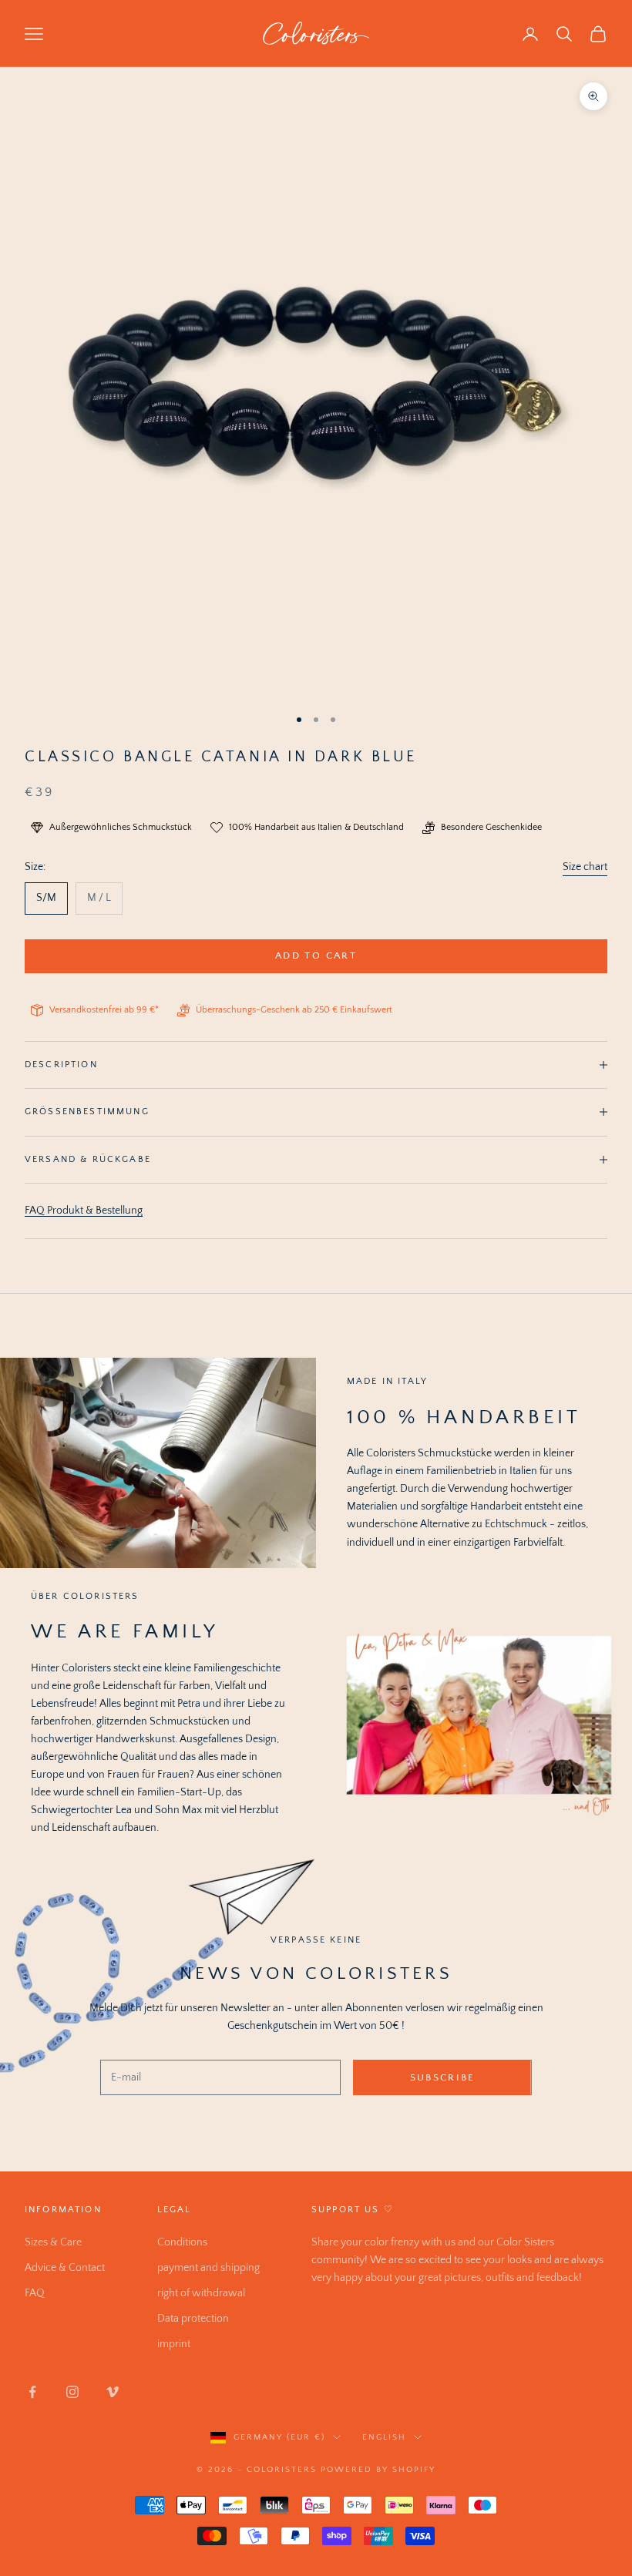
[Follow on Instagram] (72, 2392)
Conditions (182, 2242)
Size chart (585, 867)
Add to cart (316, 956)
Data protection (193, 2319)
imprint (174, 2344)
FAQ (35, 2293)
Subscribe (443, 2077)
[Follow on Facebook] (32, 2392)
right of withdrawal (201, 2293)
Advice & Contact (65, 2268)
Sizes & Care (53, 2242)
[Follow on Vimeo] (113, 2392)
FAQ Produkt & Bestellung (84, 1211)
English (384, 2437)
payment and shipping (208, 2268)
